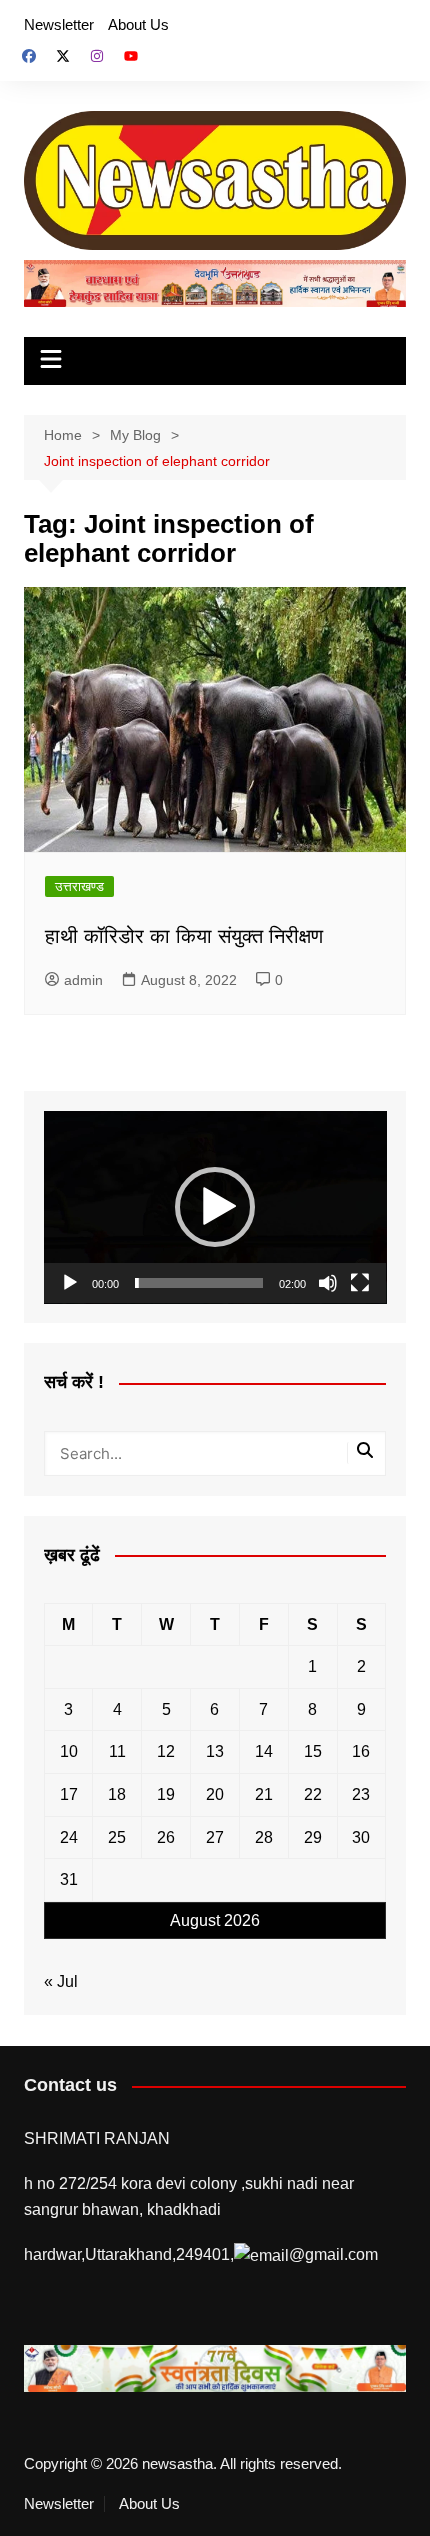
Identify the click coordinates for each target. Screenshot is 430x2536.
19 (166, 1794)
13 (215, 1751)
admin (83, 980)
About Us (138, 24)
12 (166, 1751)
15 (313, 1751)
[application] (215, 1207)
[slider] (199, 1283)
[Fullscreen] (360, 1283)
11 (117, 1751)
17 (69, 1794)
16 (361, 1751)
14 (264, 1751)
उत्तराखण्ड (79, 886)
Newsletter (59, 24)
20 (215, 1794)
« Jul (61, 1981)
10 (69, 1751)
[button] (215, 1207)
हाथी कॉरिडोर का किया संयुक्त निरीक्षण (184, 936)
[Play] (70, 1283)
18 (117, 1794)
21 (264, 1794)
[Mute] (328, 1283)
